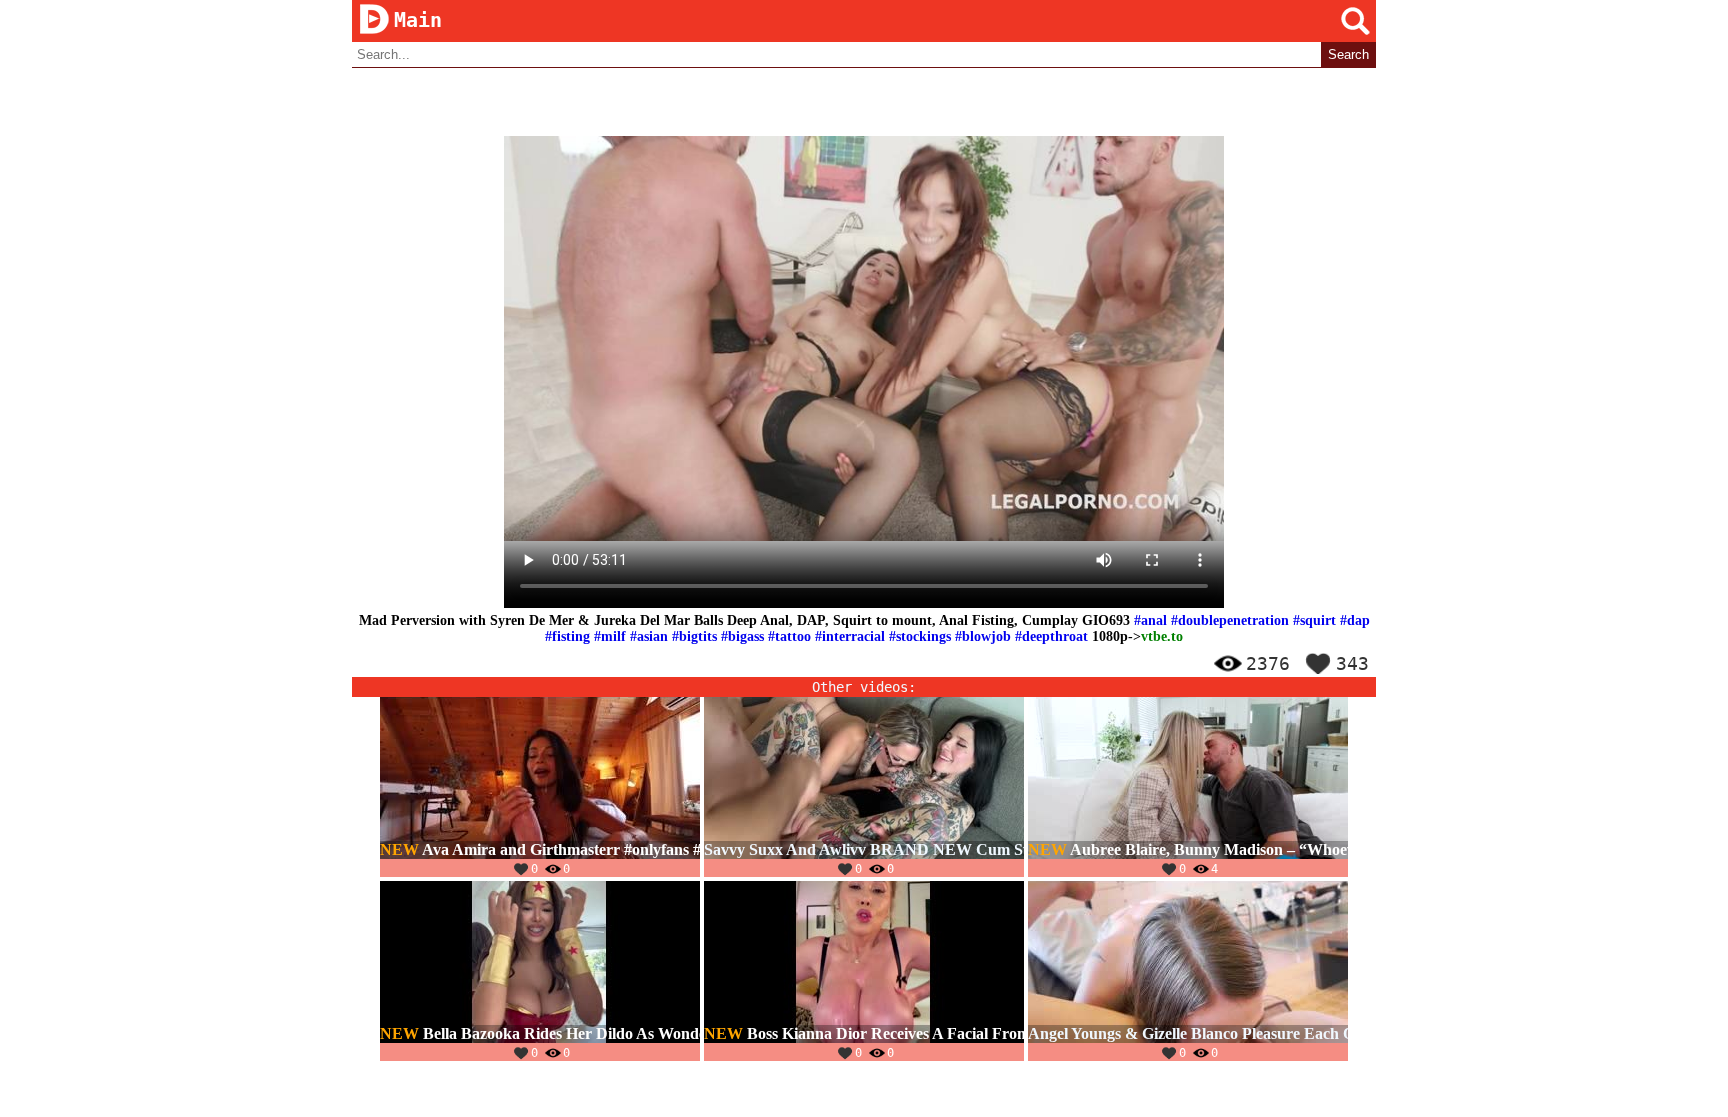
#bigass (742, 636)
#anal (1150, 620)
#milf (610, 636)
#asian (649, 636)
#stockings (920, 636)
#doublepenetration (1230, 620)
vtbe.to (1162, 636)
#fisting (567, 636)
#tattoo (789, 636)
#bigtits (694, 636)
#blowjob (983, 636)
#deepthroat (1051, 636)
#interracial (850, 636)
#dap (1355, 620)
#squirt (1314, 620)
